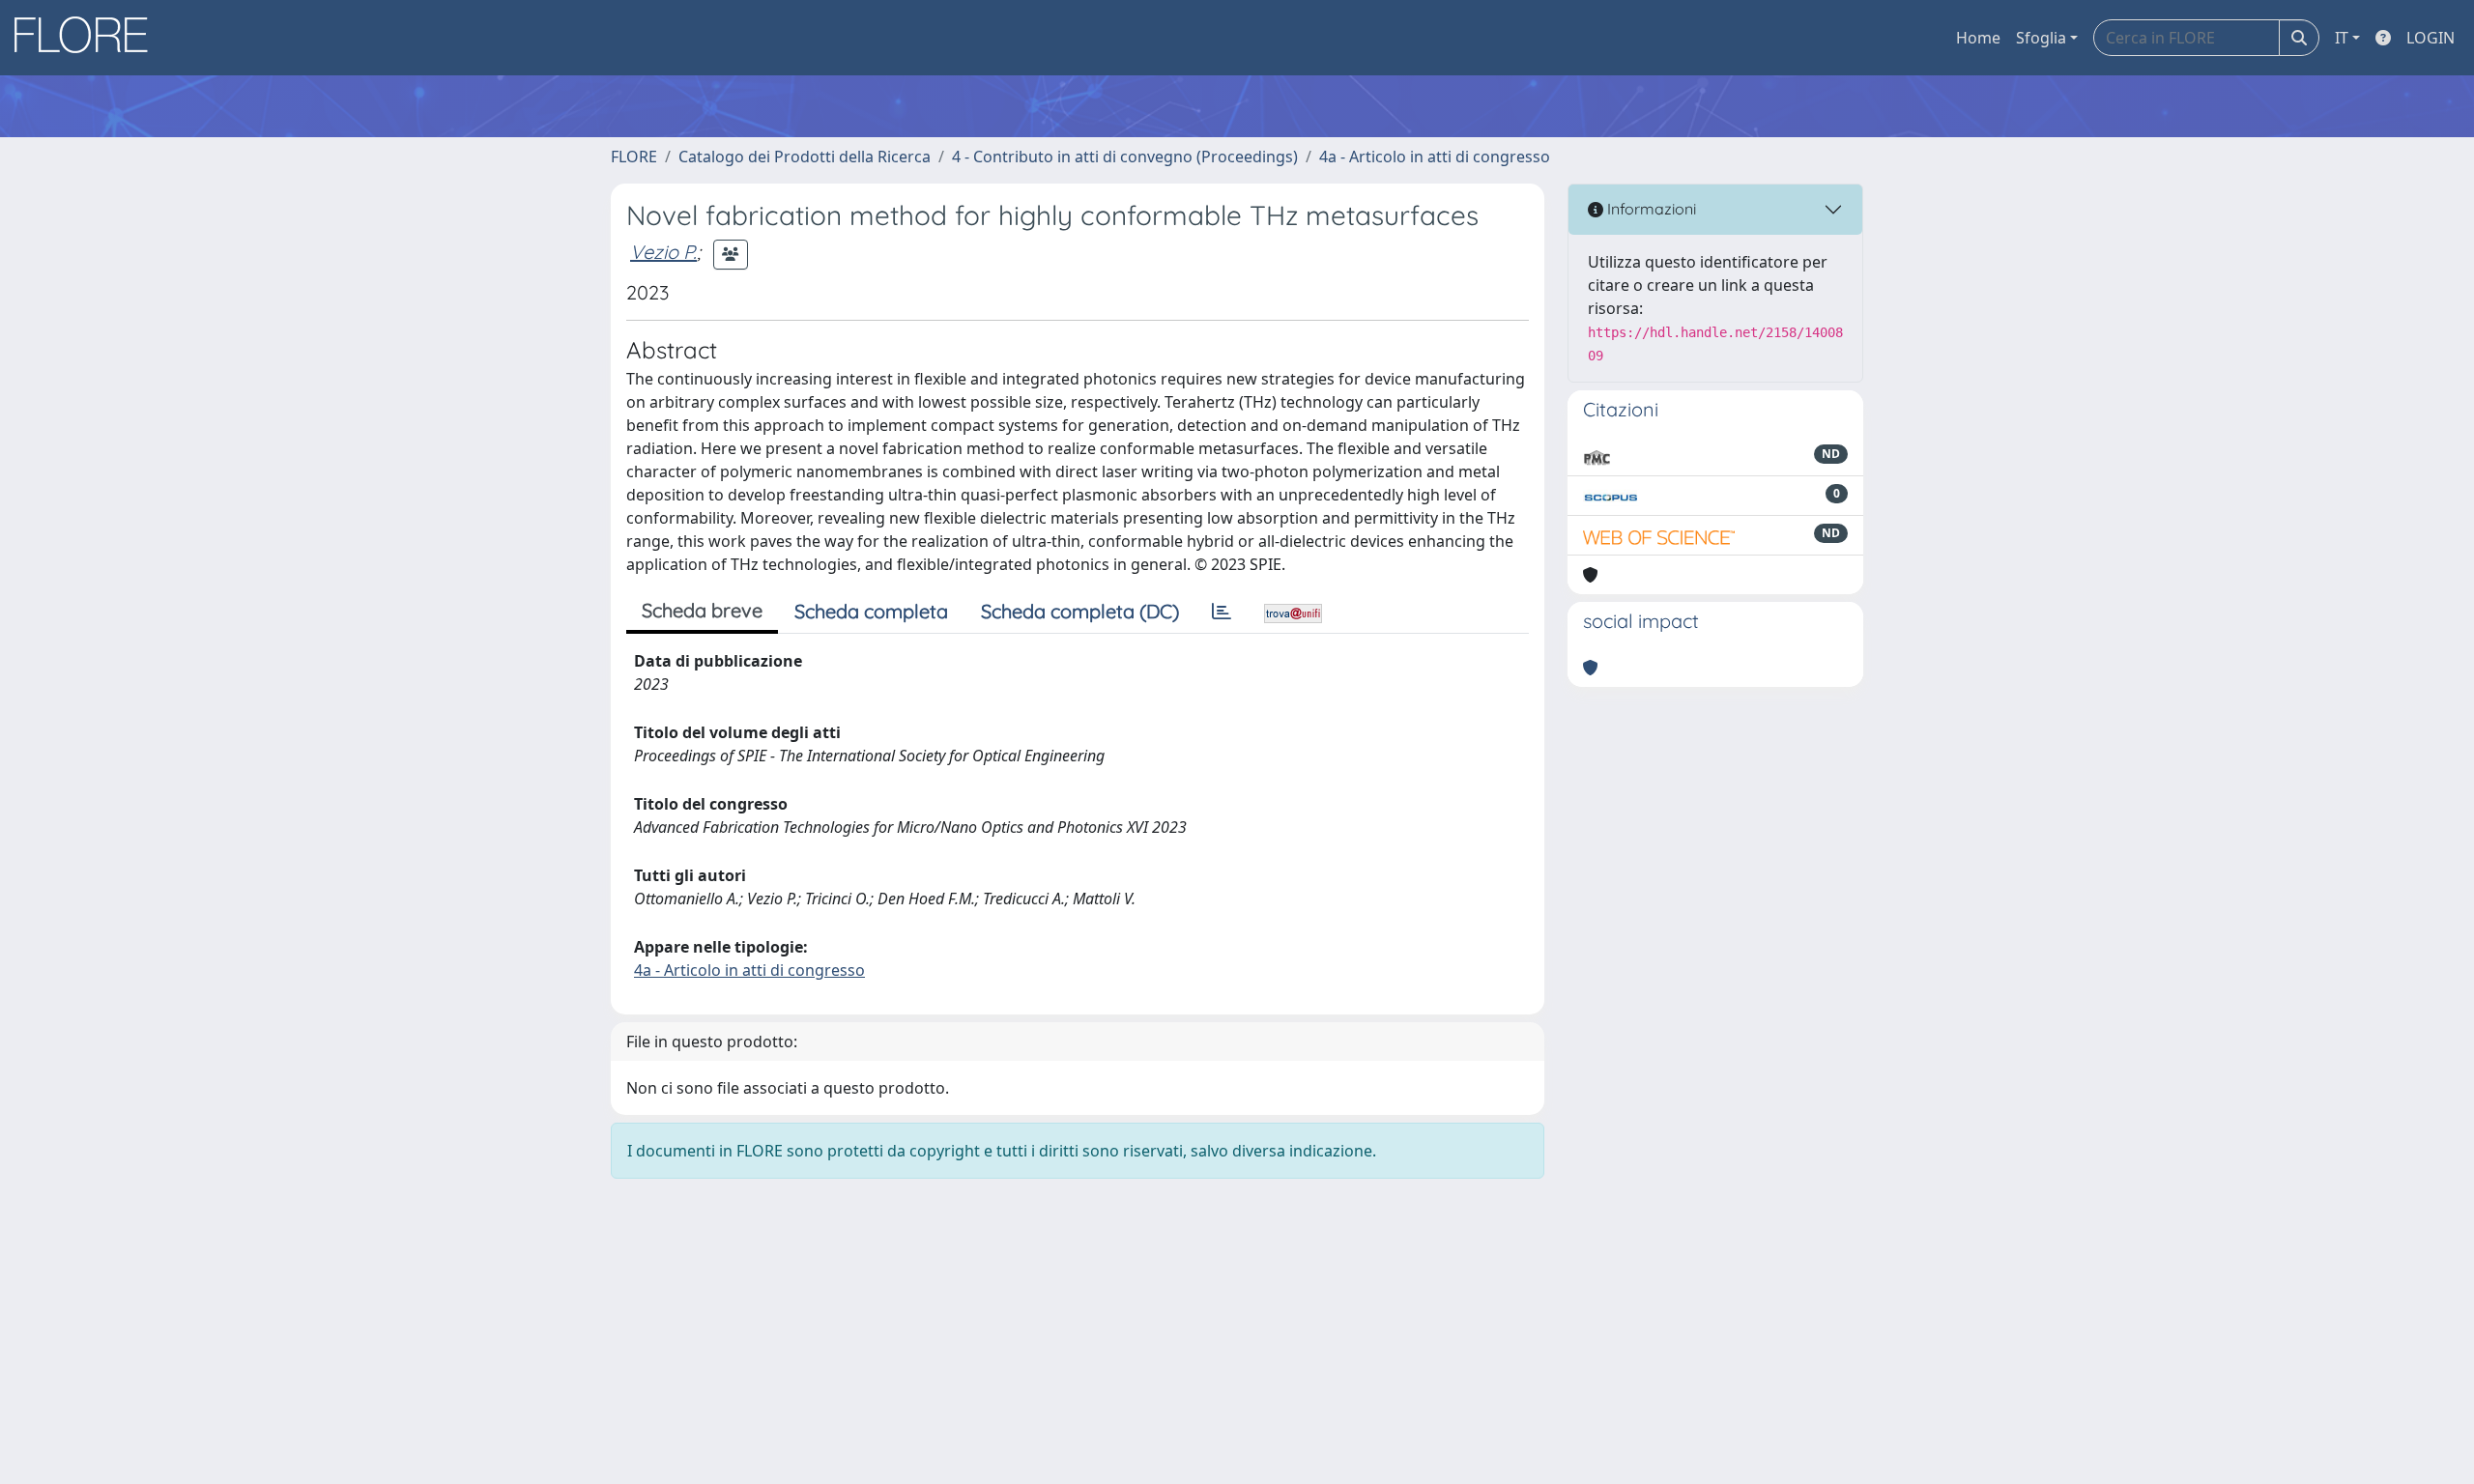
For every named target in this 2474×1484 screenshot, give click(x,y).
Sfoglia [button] (2041, 38)
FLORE (634, 157)
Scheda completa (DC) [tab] (1080, 611)
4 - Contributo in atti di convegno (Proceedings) (1125, 157)
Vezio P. (663, 252)
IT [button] (2342, 38)
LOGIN (2431, 38)
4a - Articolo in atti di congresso (1435, 157)
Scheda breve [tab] (702, 610)
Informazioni (1650, 209)
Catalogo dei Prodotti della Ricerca (805, 157)
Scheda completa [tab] (871, 611)
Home (1978, 38)
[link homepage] (88, 38)
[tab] (1222, 612)
